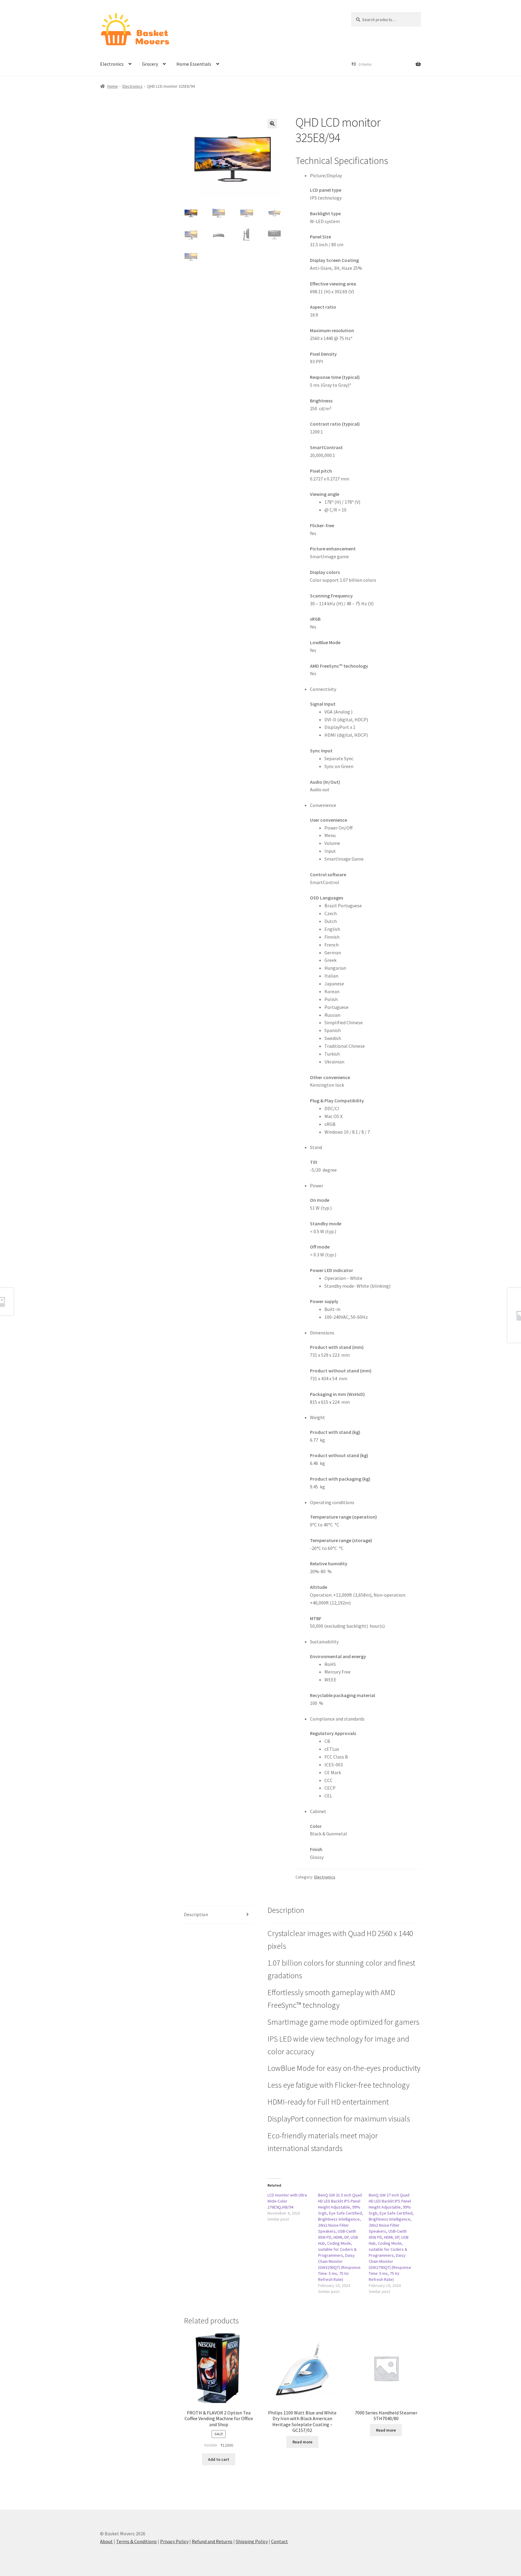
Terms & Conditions (136, 2541)
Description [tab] (196, 1914)
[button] (272, 124)
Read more (302, 2442)
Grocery (150, 64)
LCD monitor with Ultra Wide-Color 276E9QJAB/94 (287, 2201)
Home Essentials (194, 64)
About (106, 2541)
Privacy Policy (174, 2541)
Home (113, 86)
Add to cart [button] (219, 2459)
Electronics (112, 64)
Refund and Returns (212, 2541)
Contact (279, 2541)
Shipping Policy (252, 2541)
